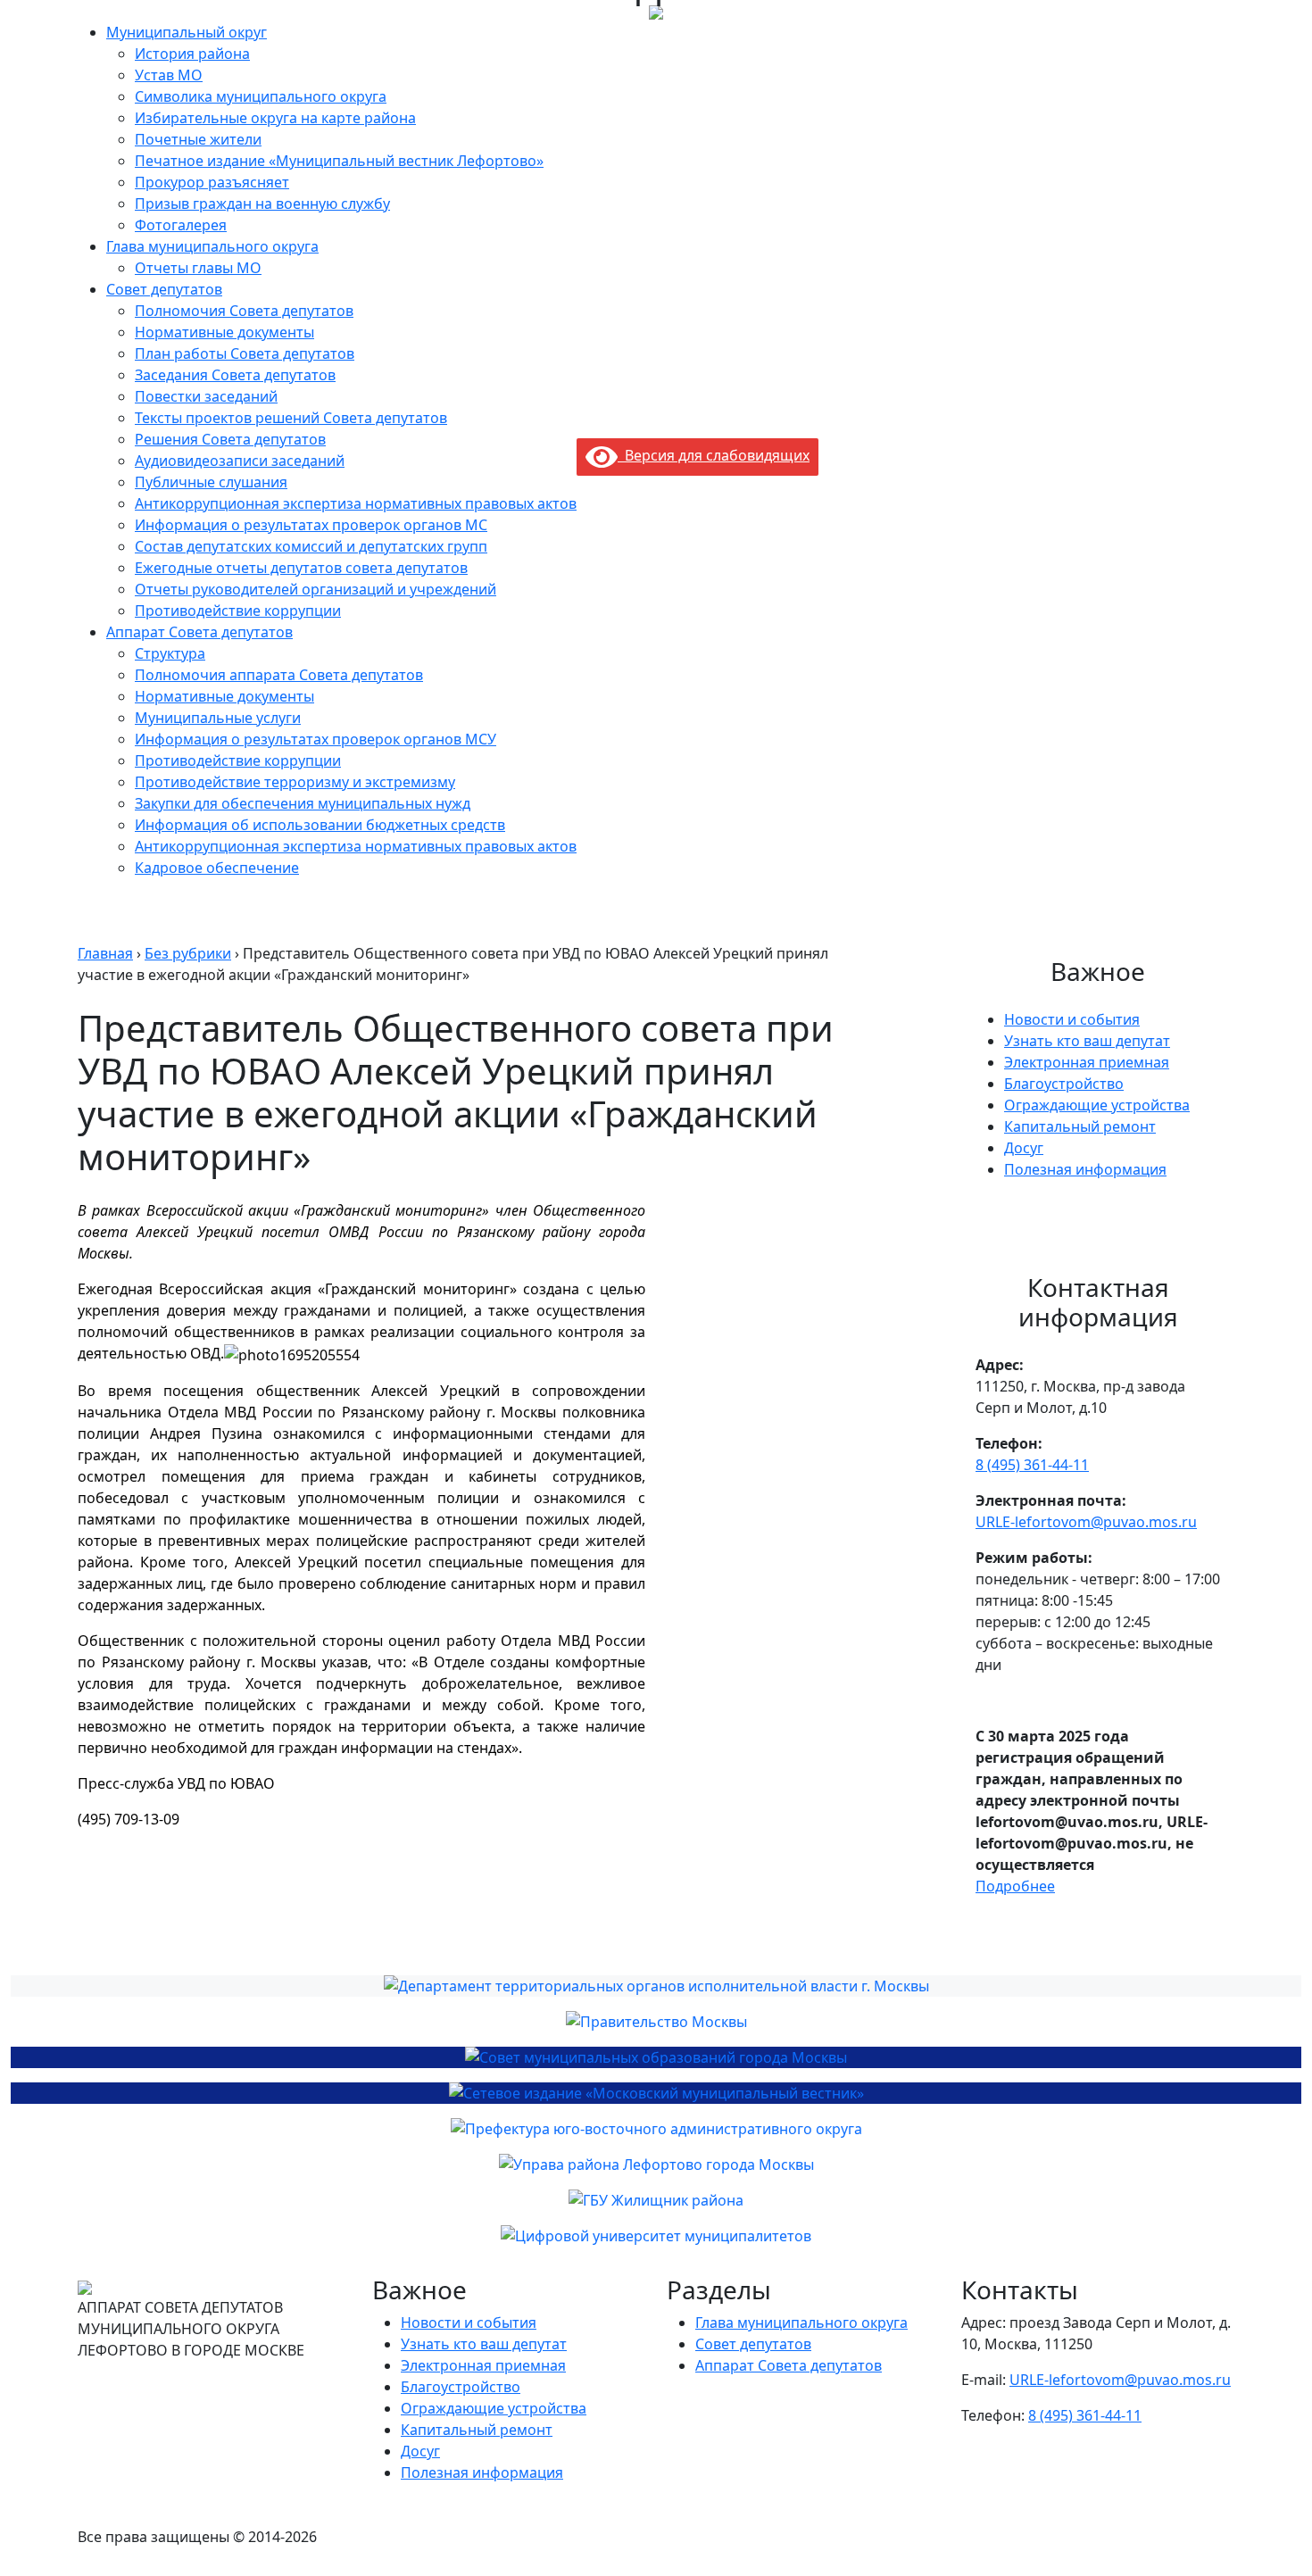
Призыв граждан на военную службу (262, 204)
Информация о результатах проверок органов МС (311, 525)
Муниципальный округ (187, 32)
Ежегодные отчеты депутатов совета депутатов (301, 568)
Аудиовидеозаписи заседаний (240, 461)
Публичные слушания (211, 482)
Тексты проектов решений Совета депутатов (291, 418)
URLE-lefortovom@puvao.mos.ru (1086, 1522)
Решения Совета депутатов (230, 439)
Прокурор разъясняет (212, 182)
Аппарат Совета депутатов (199, 632)
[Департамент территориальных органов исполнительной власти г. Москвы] (656, 1986)
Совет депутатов (164, 289)
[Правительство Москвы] (656, 2022)
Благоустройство (1064, 1084)
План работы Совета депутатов (245, 353)
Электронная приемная (1087, 1062)
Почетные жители (198, 139)
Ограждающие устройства (1097, 1105)
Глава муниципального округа (212, 246)
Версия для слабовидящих (714, 455)
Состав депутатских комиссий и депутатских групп (311, 546)
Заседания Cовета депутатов (235, 375)
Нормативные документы (224, 332)
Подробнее (1015, 1886)
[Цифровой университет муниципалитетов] (656, 2236)
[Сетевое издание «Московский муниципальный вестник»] (656, 2093)
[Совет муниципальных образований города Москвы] (656, 2057)
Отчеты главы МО (198, 268)
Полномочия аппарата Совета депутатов (279, 675)
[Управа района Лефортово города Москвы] (656, 2165)
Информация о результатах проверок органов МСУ (316, 739)
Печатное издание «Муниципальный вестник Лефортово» (339, 161)
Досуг (1024, 1148)
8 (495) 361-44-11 (1032, 1465)
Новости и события (1072, 1019)
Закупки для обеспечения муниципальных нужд (303, 803)
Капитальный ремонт (1080, 1126)
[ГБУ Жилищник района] (656, 2200)
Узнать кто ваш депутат (1087, 1041)
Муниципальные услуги (218, 718)
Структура (170, 653)
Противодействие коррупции (238, 611)
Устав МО (169, 75)
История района (192, 54)
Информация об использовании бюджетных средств (320, 825)
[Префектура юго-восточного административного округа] (656, 2129)
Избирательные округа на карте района (275, 118)
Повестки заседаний (206, 396)
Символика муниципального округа (261, 96)
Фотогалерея (181, 225)
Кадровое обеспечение (217, 868)
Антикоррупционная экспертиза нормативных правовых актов (356, 503)
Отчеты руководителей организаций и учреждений (316, 589)
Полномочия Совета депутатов (244, 311)
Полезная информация (1085, 1169)
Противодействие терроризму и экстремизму (295, 782)
